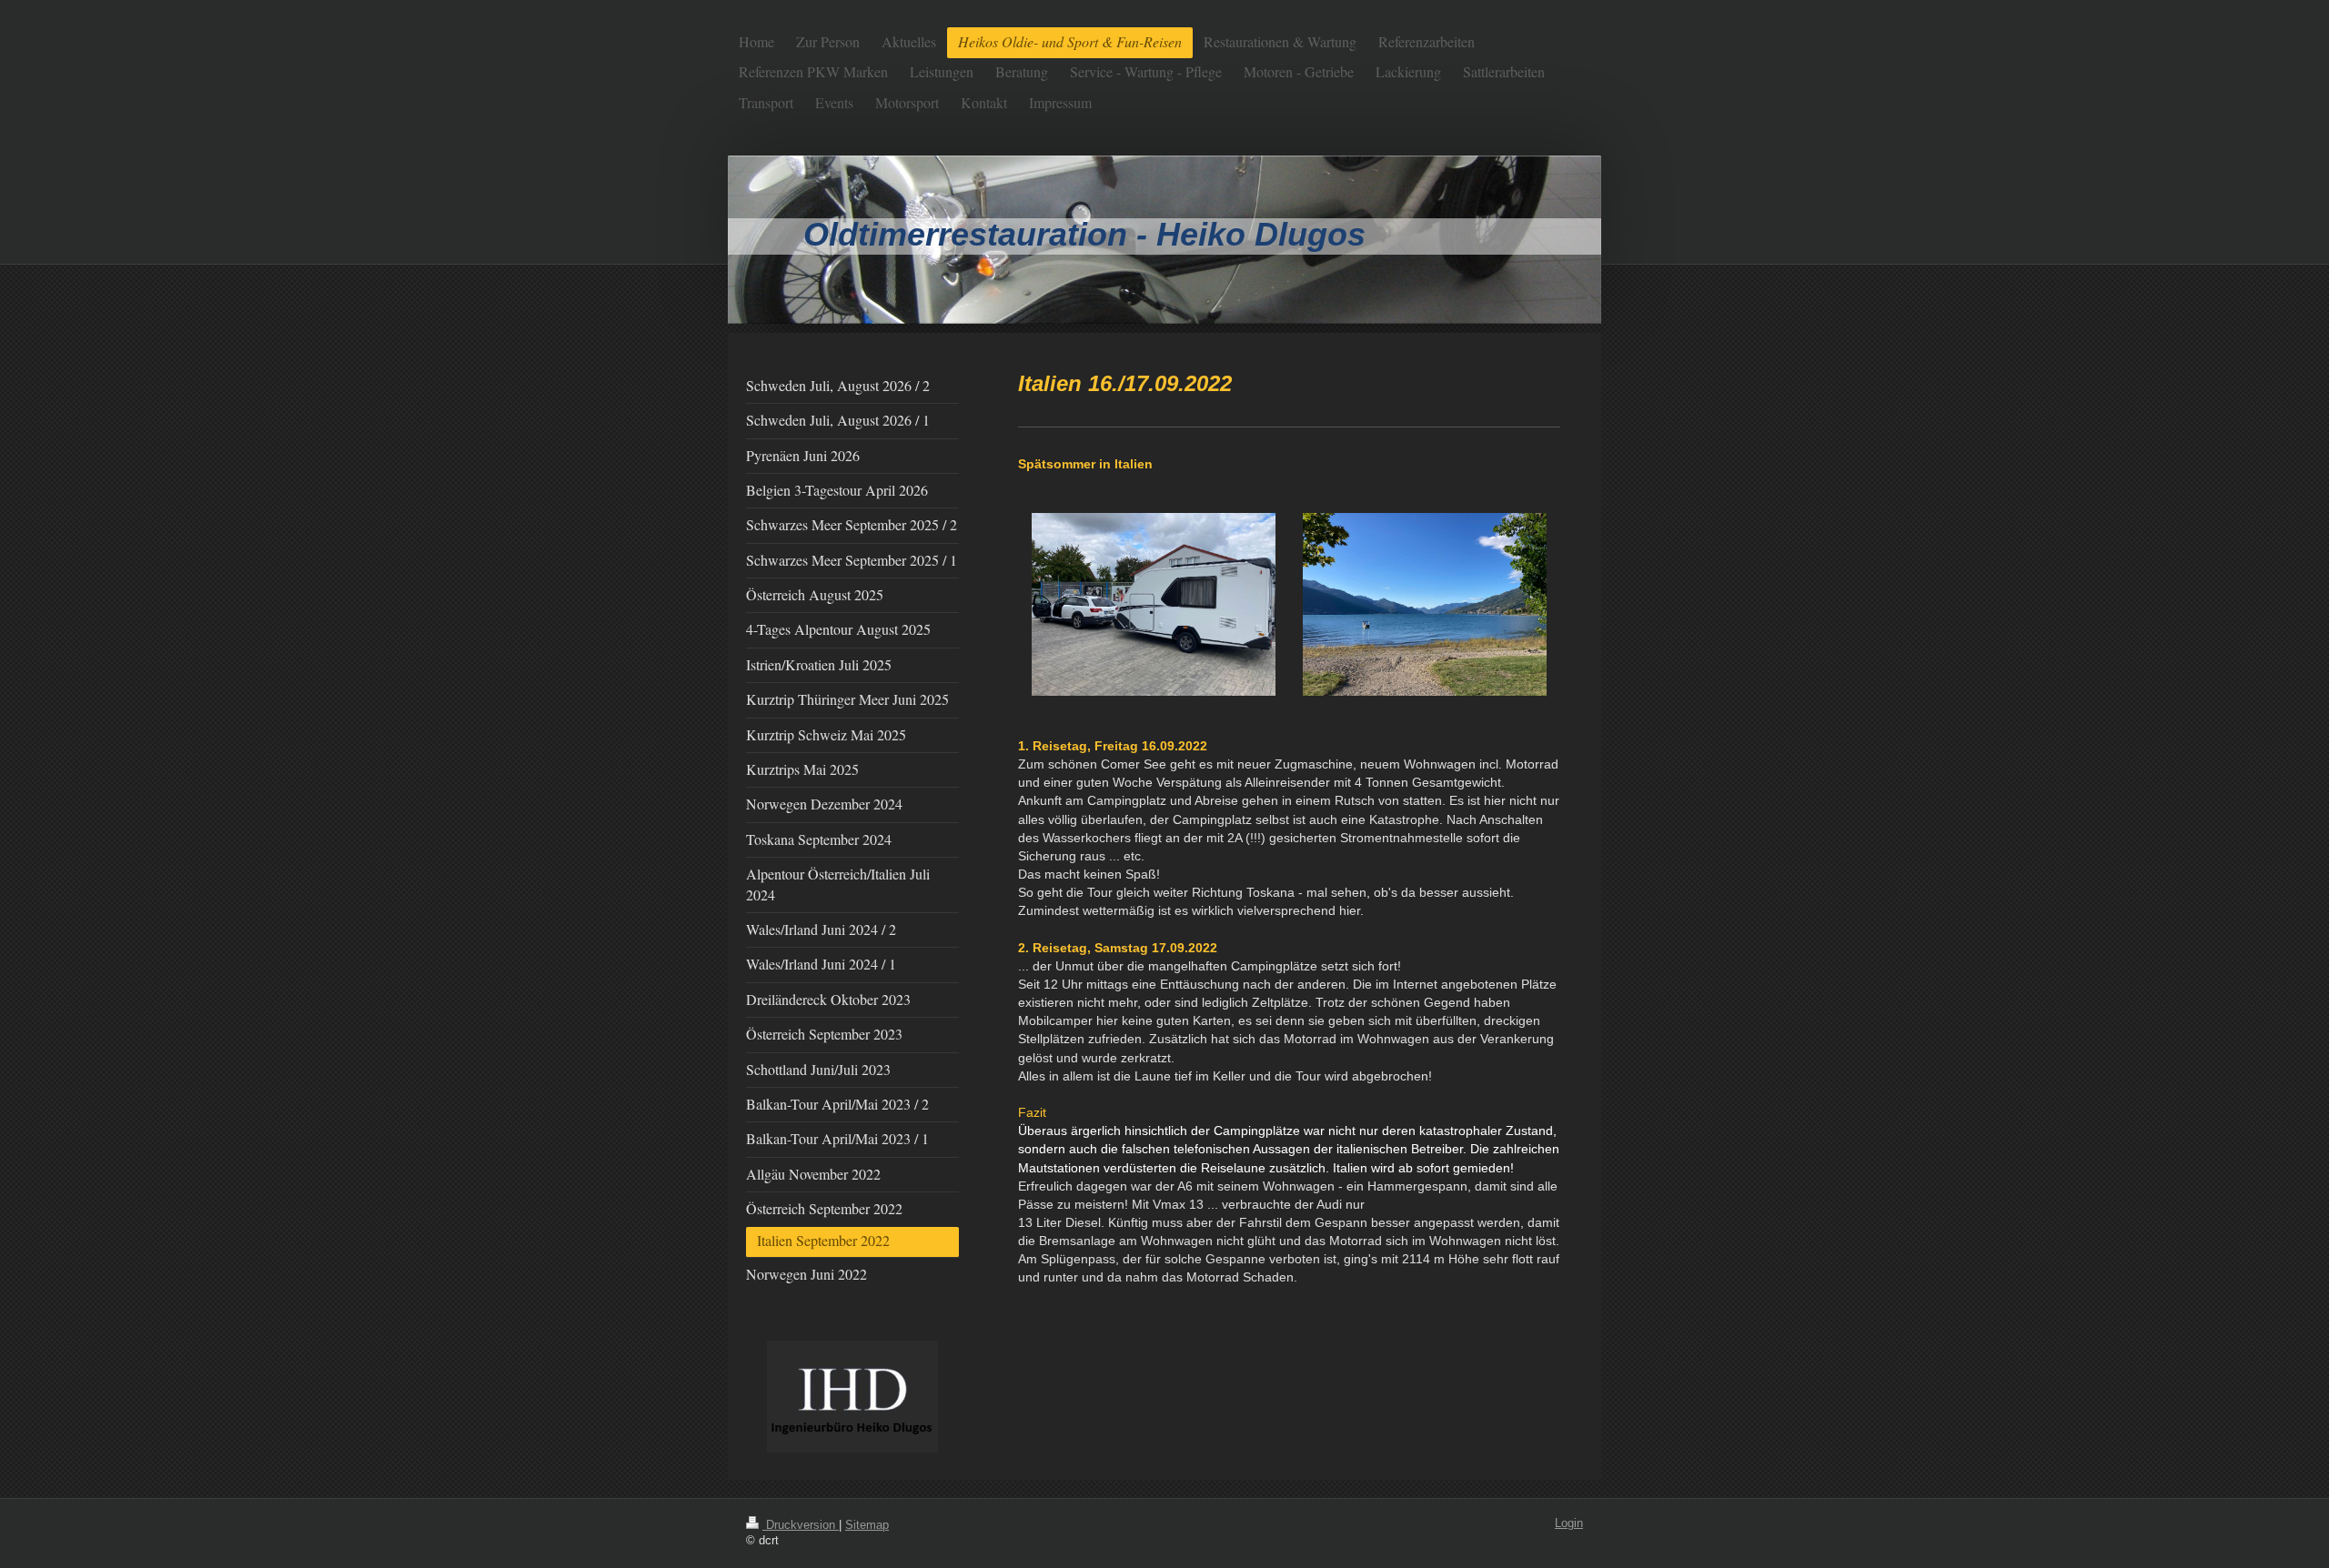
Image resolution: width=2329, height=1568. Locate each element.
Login (1569, 1523)
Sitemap (867, 1525)
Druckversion (801, 1525)
